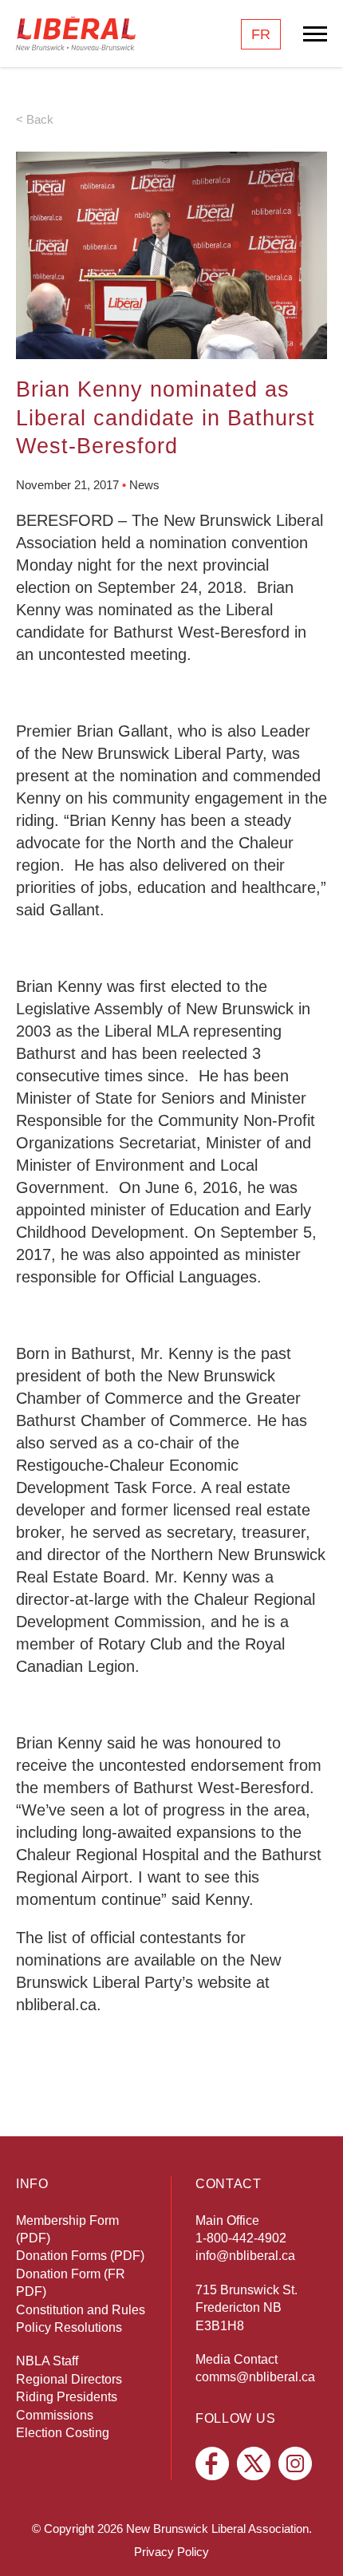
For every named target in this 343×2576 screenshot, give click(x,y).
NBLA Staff (47, 2361)
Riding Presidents (67, 2397)
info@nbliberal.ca (245, 2256)
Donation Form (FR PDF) (71, 2283)
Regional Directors (69, 2379)
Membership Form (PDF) (67, 2229)
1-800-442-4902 (241, 2238)
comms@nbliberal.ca (255, 2377)
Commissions (55, 2415)
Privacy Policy (171, 2552)
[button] (315, 2540)
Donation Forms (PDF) (80, 2256)
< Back (35, 119)
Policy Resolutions (69, 2327)
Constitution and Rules (81, 2310)
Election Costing (63, 2433)
